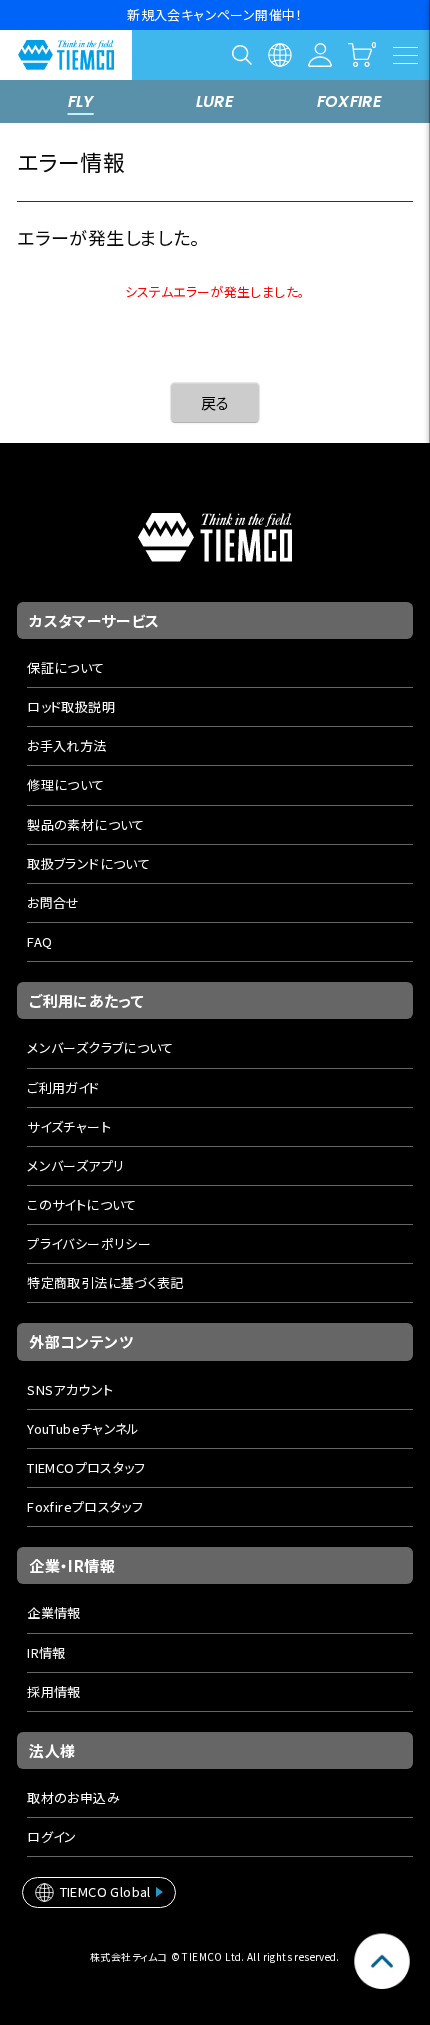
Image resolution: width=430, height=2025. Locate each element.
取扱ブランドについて (88, 863)
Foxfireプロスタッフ (85, 1506)
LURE (215, 101)
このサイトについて (82, 1204)
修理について (65, 784)
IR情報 (46, 1652)
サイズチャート (69, 1126)
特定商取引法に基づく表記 (105, 1282)
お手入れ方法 (66, 745)
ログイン (52, 1836)
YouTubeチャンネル (83, 1428)
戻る (215, 402)
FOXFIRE (350, 101)
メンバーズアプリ (75, 1165)
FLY (81, 101)
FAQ (39, 941)
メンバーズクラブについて (100, 1047)
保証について (65, 667)
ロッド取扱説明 (71, 706)
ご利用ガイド (63, 1087)
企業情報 (54, 1612)
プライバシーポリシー (89, 1243)
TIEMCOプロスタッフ (86, 1467)
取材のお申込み (73, 1797)
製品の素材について (86, 824)
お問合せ (53, 902)
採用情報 (54, 1691)
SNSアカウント (70, 1389)
